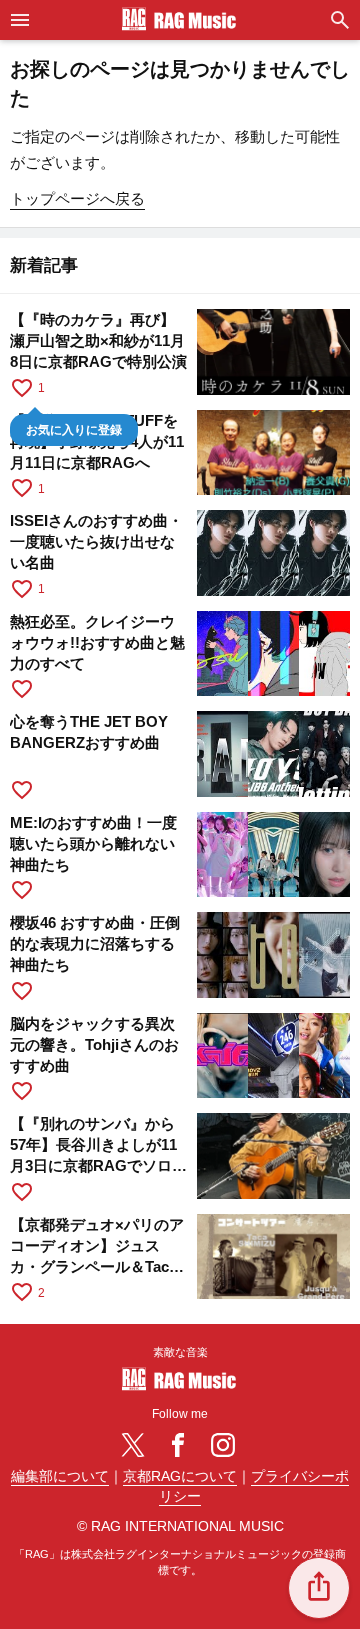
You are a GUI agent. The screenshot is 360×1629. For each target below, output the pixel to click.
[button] (319, 1588)
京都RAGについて (180, 1476)
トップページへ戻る (77, 198)
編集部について (60, 1476)
